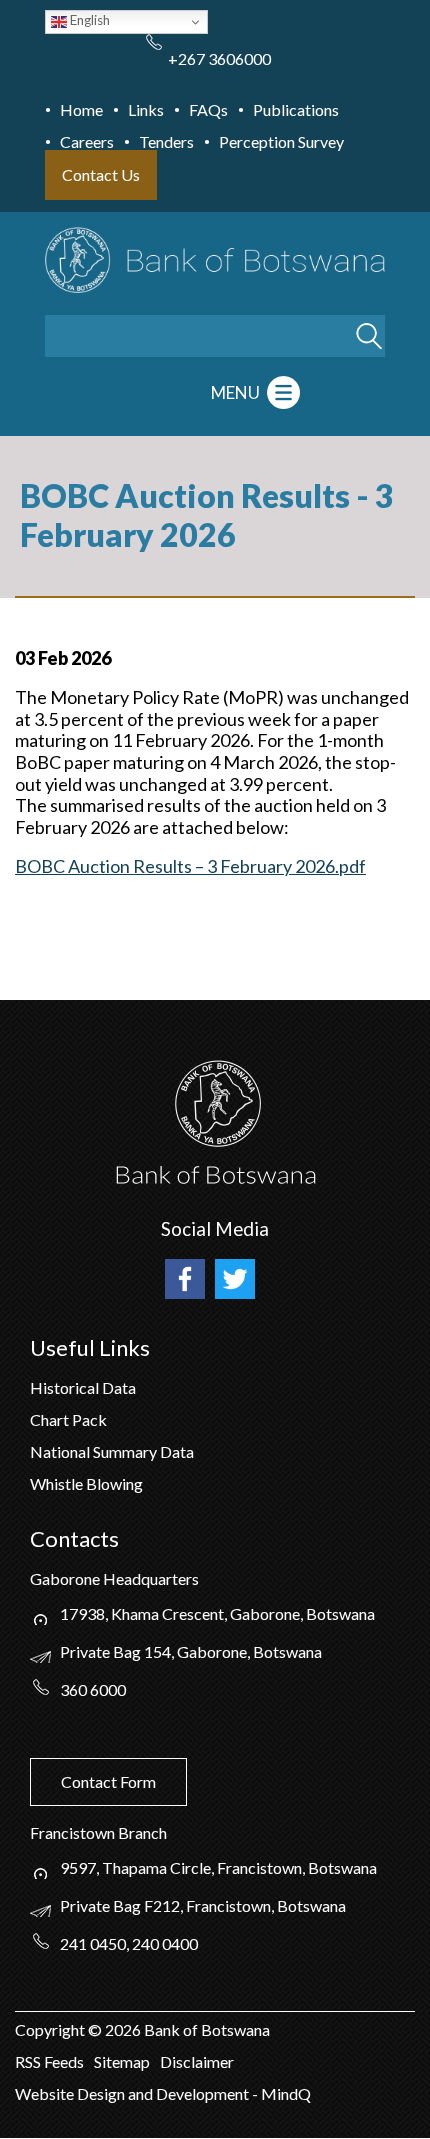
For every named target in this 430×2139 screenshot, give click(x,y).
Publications (296, 109)
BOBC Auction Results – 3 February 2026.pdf (190, 866)
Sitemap (122, 2061)
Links (146, 109)
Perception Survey (281, 141)
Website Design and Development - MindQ (163, 2093)
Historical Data (83, 1387)
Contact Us (101, 174)
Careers (87, 141)
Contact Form (108, 1781)
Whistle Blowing (86, 1483)
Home (81, 109)
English (88, 20)
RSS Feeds (49, 2061)
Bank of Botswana (205, 2029)
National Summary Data (112, 1451)
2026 (123, 2029)
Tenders (166, 141)
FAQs (208, 109)
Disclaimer (197, 2061)
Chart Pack (68, 1419)
